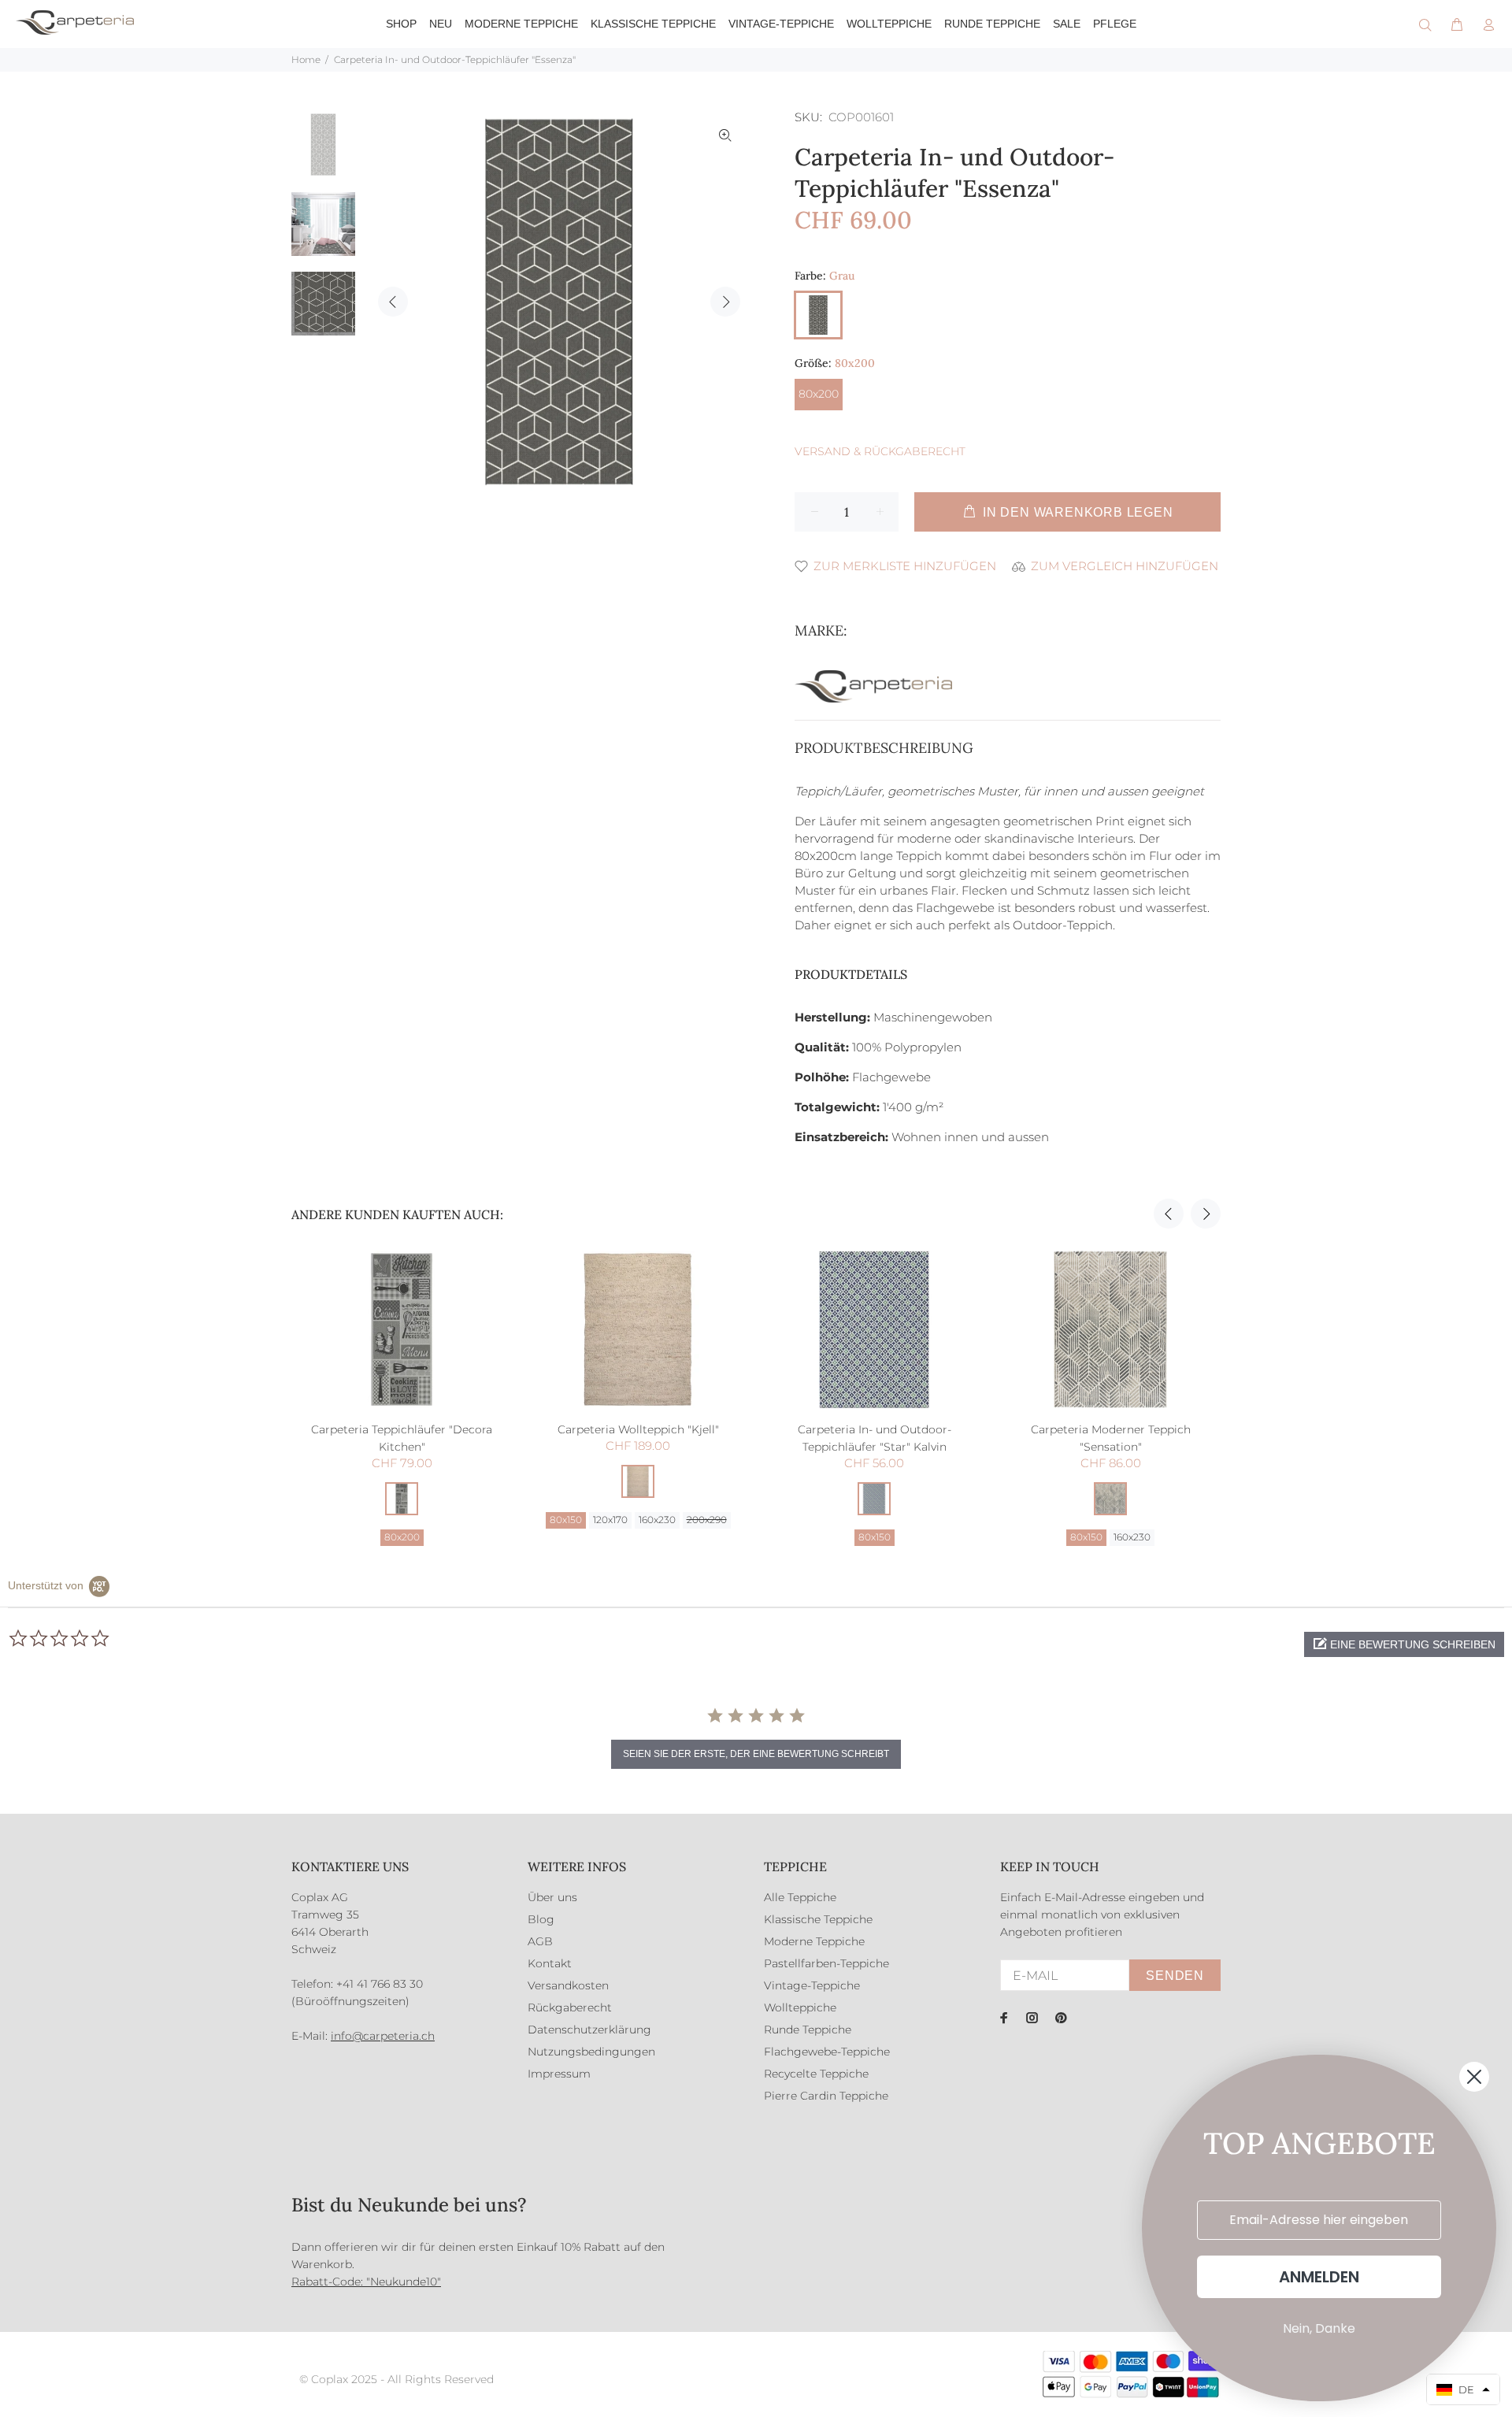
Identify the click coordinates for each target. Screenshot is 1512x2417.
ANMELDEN (1319, 2277)
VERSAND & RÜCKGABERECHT (880, 451)
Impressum (559, 2074)
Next (725, 302)
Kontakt (550, 1963)
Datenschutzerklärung (589, 2030)
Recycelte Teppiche (816, 2074)
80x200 (819, 394)
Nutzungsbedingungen (591, 2052)
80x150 (566, 1520)
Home (306, 59)
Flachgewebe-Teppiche (827, 2052)
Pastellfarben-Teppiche (826, 1963)
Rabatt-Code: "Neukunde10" (366, 2282)
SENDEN (1175, 1976)
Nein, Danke (1319, 2328)
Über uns (552, 1897)
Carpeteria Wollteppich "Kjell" (638, 1429)
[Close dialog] (1474, 2077)
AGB (540, 1941)
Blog (541, 1919)
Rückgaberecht (570, 2007)
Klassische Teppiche (818, 1919)
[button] (1404, 1644)
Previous (393, 302)
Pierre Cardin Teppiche (826, 2096)
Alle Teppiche (800, 1897)
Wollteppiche (800, 2007)
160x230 (657, 1520)
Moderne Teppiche (814, 1941)
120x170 (610, 1520)
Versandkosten (568, 1985)
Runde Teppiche (808, 2030)
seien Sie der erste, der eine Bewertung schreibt (756, 1754)
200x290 (707, 1520)
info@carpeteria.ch (383, 2036)
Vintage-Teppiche (812, 1985)
